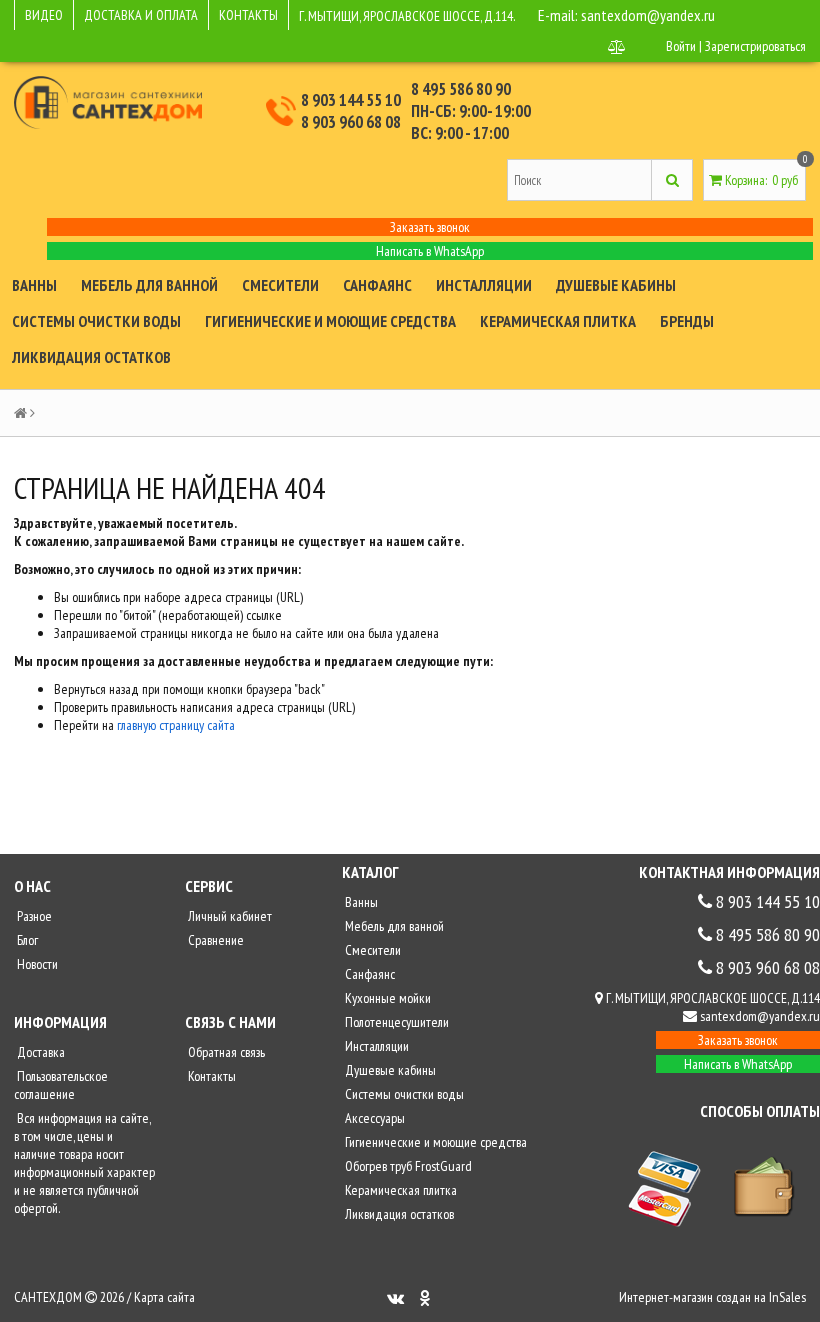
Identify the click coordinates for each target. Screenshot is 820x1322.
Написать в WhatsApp (430, 251)
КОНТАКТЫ (248, 15)
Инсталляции (484, 285)
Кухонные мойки (386, 998)
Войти (681, 46)
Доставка (39, 1052)
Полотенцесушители (395, 1022)
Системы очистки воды (96, 321)
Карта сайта (164, 1297)
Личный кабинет (228, 916)
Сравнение (214, 940)
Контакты (210, 1076)
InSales (787, 1297)
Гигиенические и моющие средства (330, 321)
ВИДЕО (44, 15)
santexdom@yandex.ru (648, 15)
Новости (36, 964)
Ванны (34, 285)
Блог (26, 940)
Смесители (280, 285)
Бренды (687, 321)
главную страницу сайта (176, 725)
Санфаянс (377, 285)
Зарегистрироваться (755, 46)
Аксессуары (373, 1118)
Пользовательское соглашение (61, 1085)
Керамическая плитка (558, 321)
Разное (33, 916)
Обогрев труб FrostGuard (407, 1166)
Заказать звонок (430, 227)
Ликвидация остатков (91, 357)
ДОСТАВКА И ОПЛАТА (141, 15)
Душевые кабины (616, 285)
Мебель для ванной (149, 285)
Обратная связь (225, 1052)
